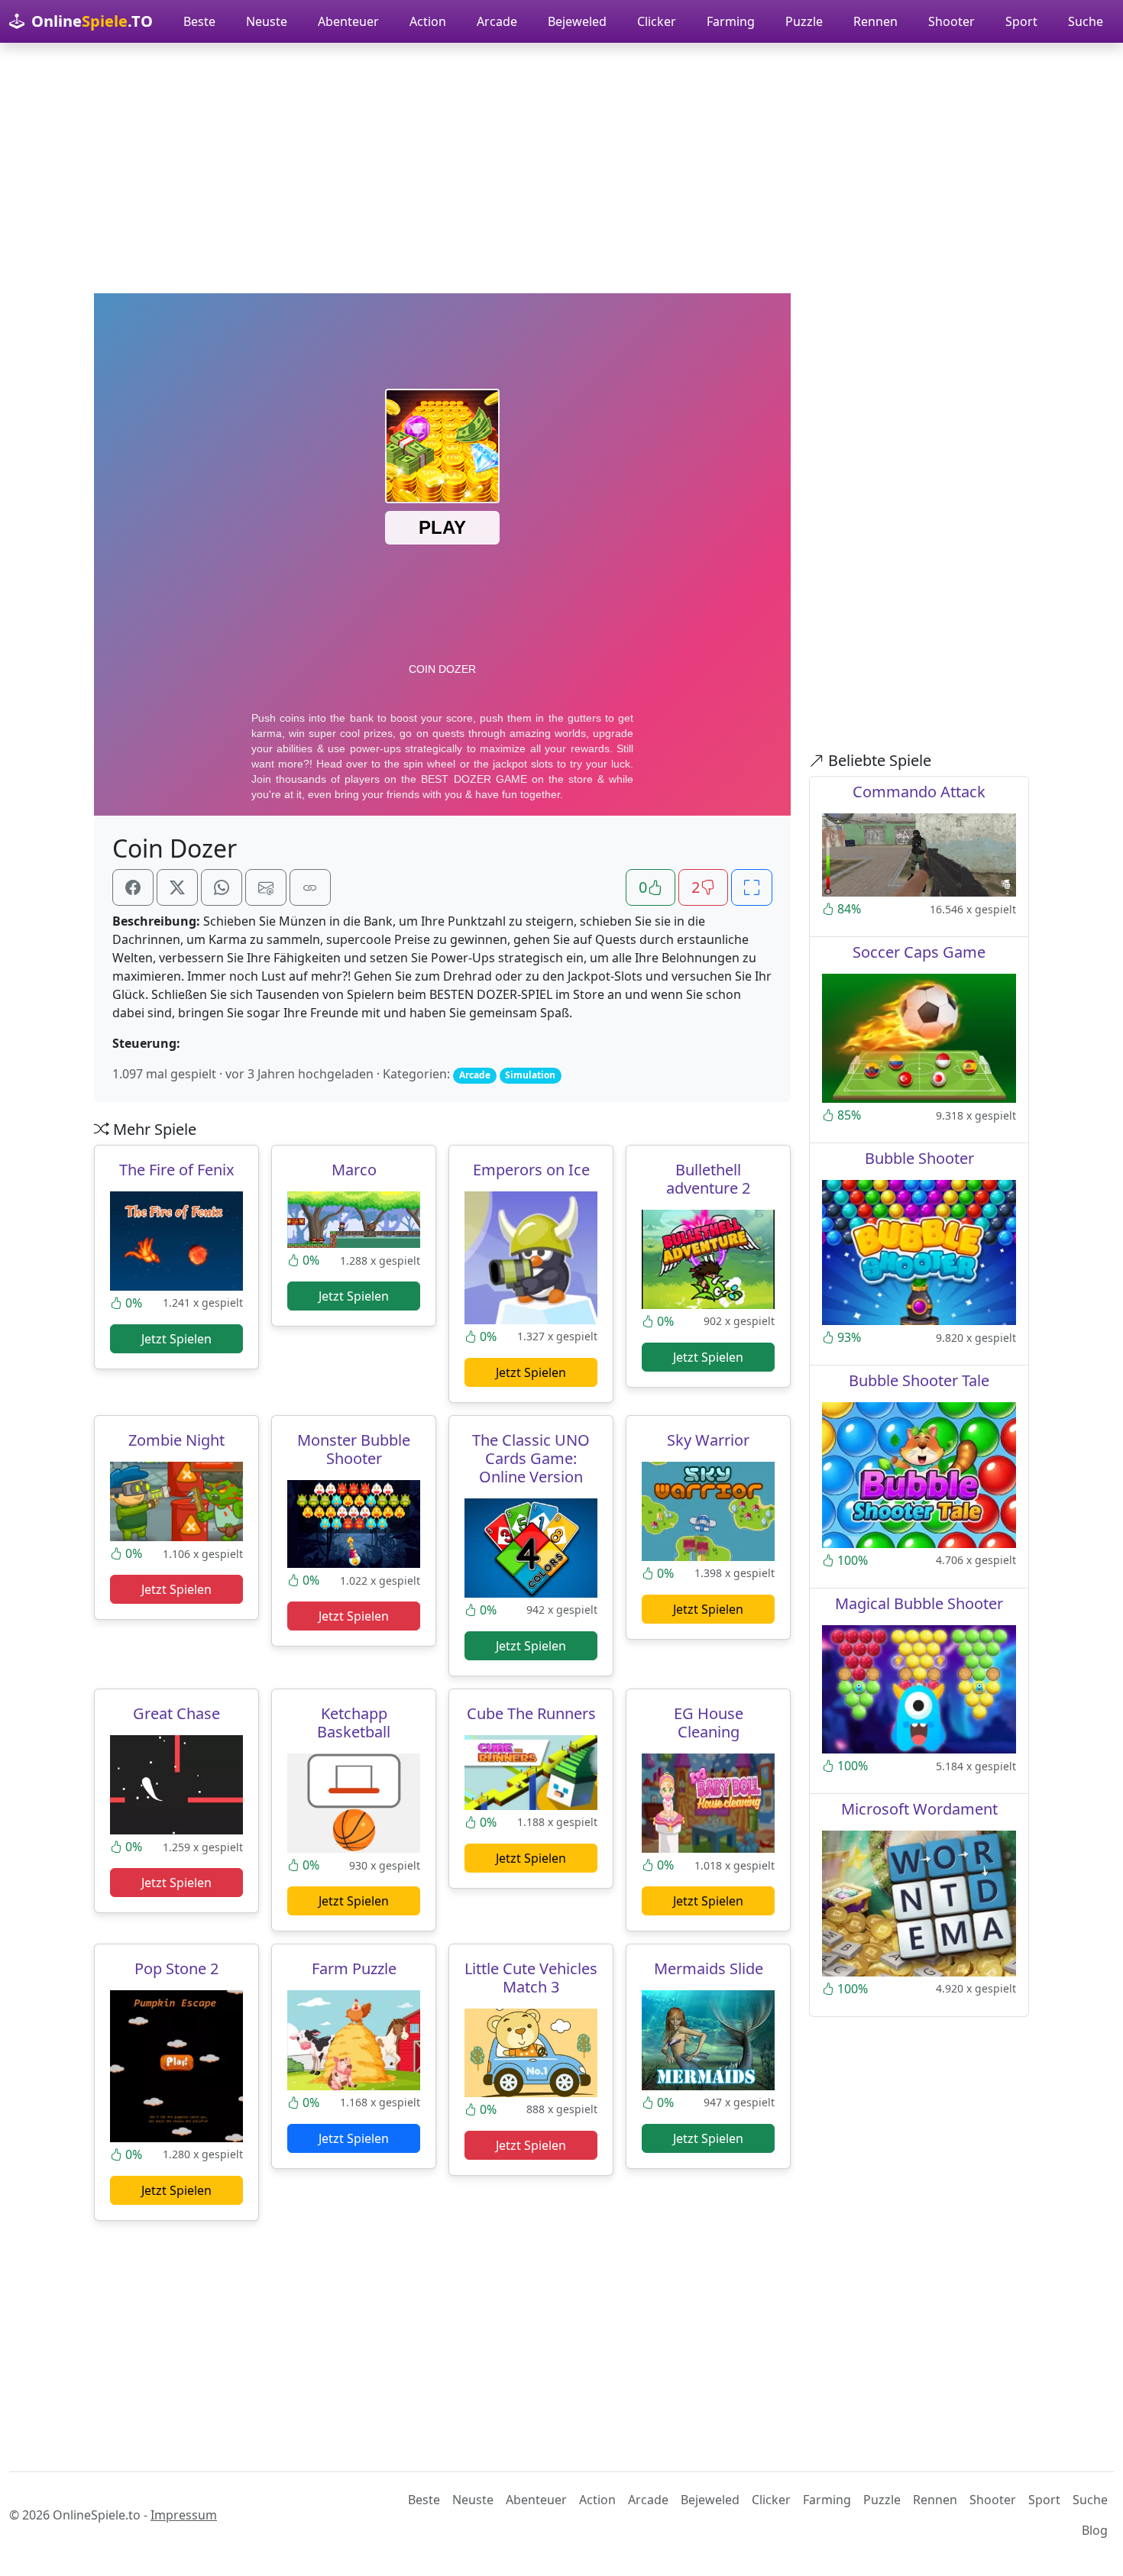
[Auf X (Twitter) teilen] (177, 887)
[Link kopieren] (310, 887)
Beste (199, 21)
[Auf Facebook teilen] (133, 887)
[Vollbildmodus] (752, 887)
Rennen (875, 21)
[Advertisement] (561, 168)
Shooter (951, 21)
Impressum (184, 2515)
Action (428, 21)
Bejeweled (577, 21)
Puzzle (804, 21)
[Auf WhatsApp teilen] (222, 887)
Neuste (267, 21)
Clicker (657, 21)
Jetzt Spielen (176, 1339)
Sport (1021, 21)
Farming (731, 21)
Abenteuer (348, 21)
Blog (1095, 2530)
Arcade (497, 21)
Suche (1086, 21)
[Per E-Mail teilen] (266, 887)
